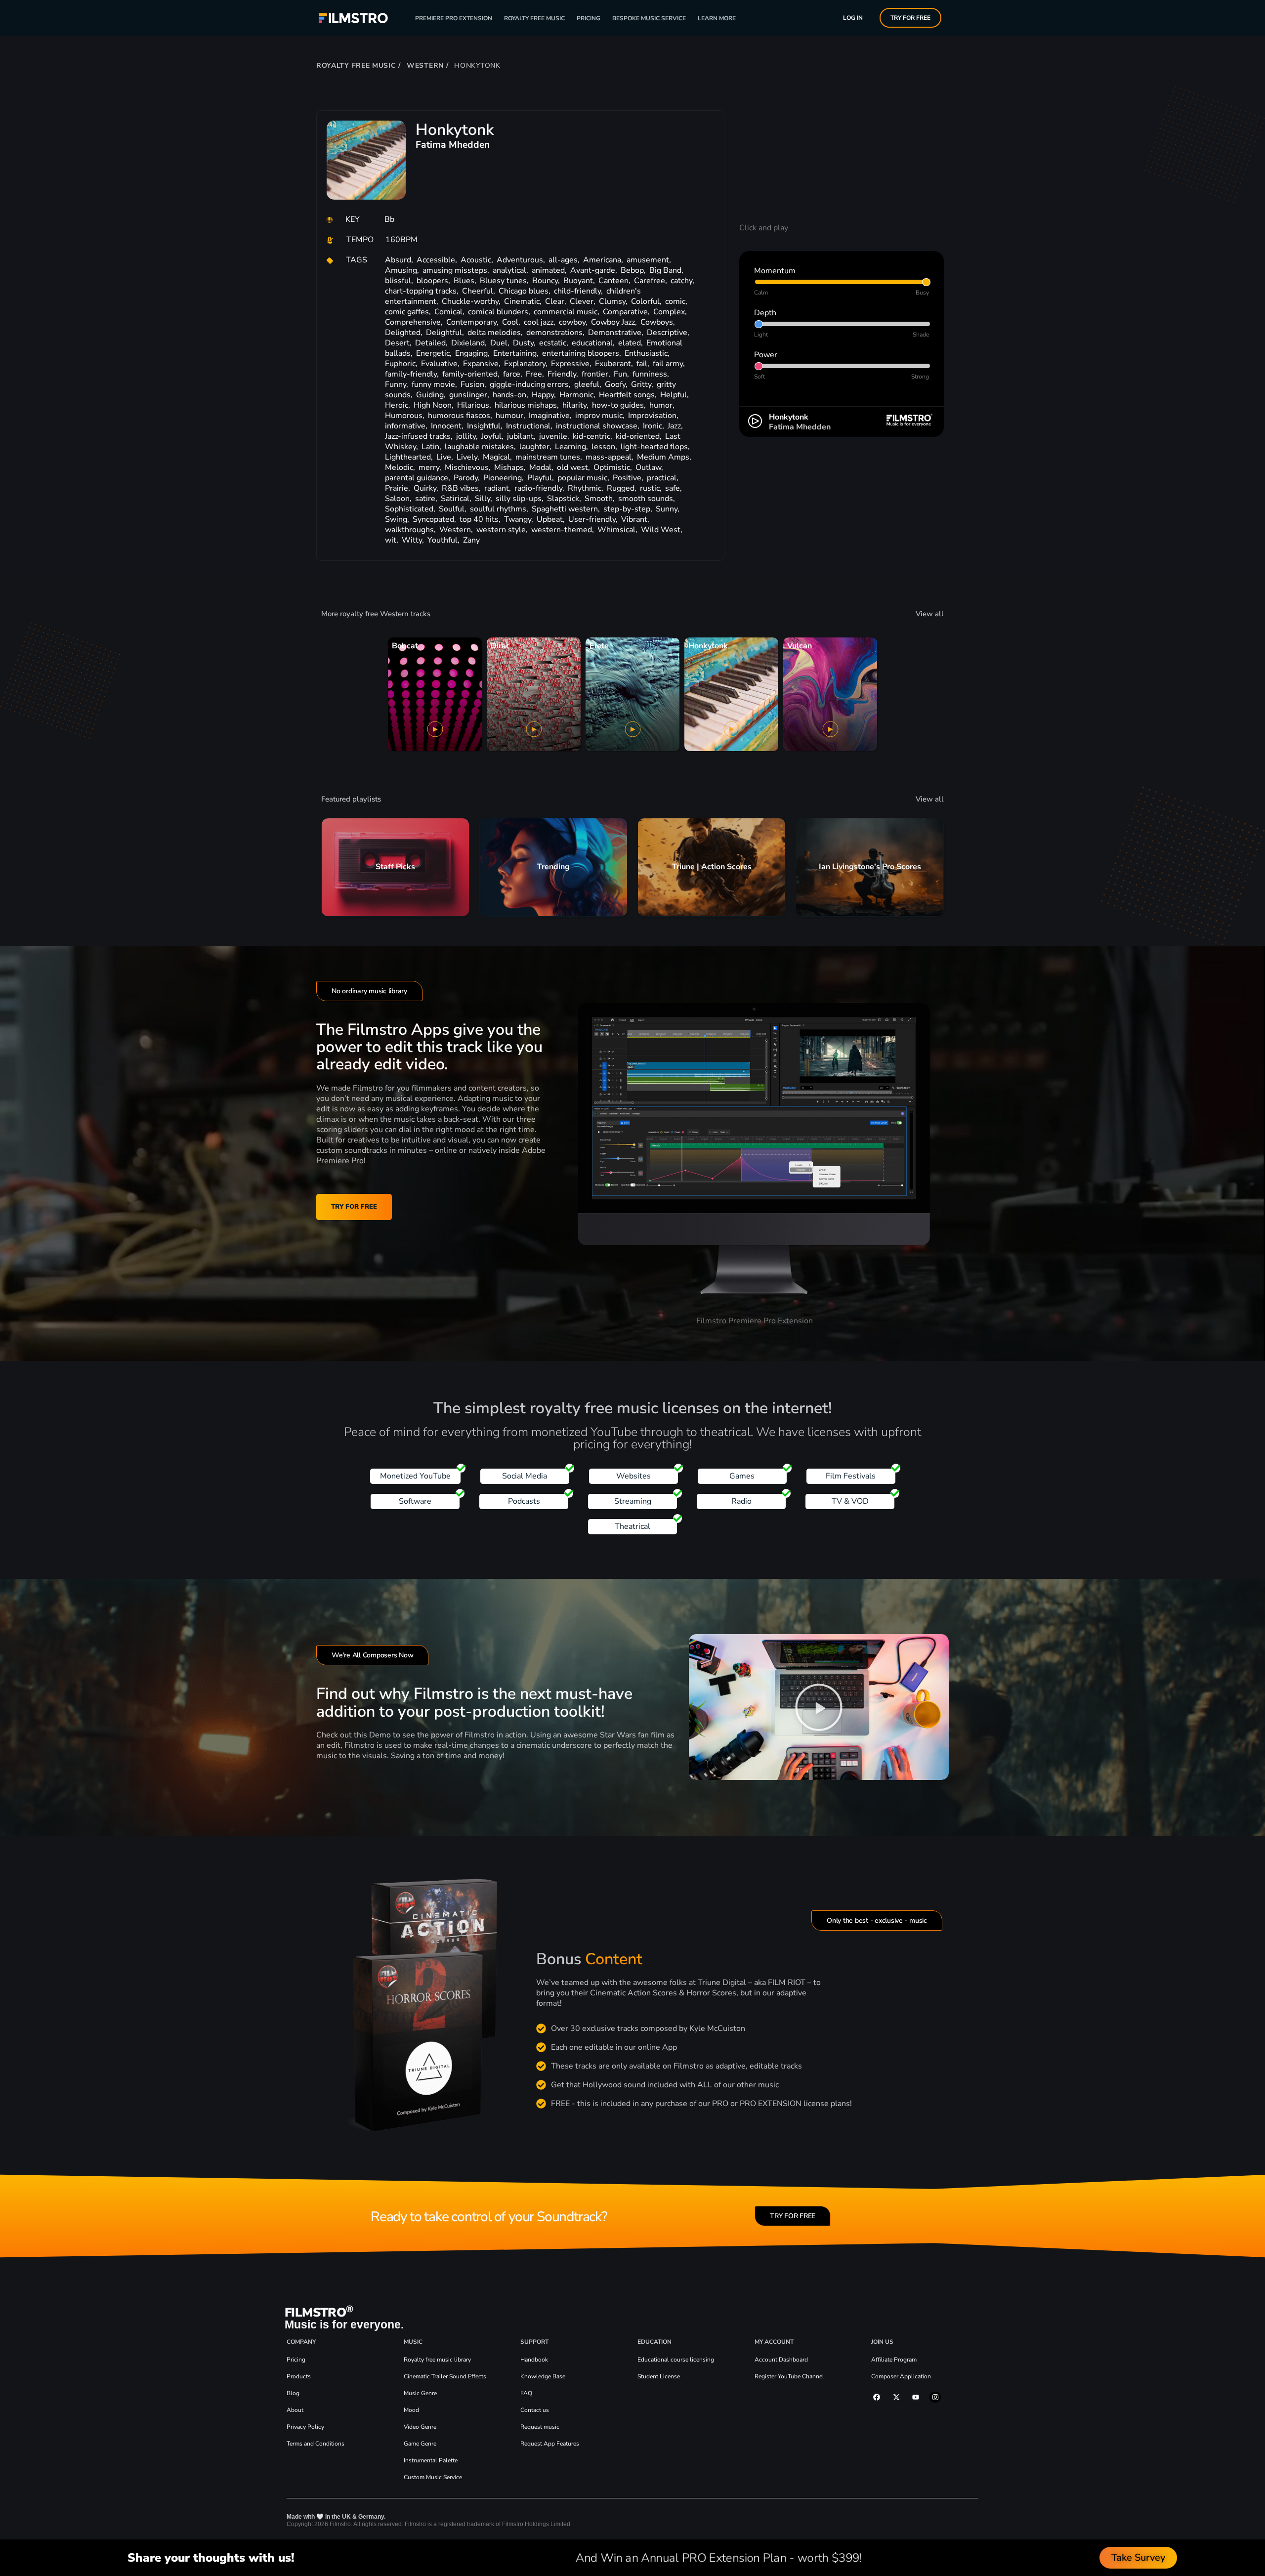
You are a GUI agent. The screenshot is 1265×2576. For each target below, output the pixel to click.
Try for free (910, 18)
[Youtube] (916, 2397)
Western (425, 65)
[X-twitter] (896, 2397)
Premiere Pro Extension (454, 18)
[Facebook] (877, 2397)
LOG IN (853, 18)
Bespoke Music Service (649, 18)
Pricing (589, 18)
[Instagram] (935, 2397)
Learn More (717, 18)
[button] (819, 1707)
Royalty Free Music (534, 18)
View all (930, 614)
